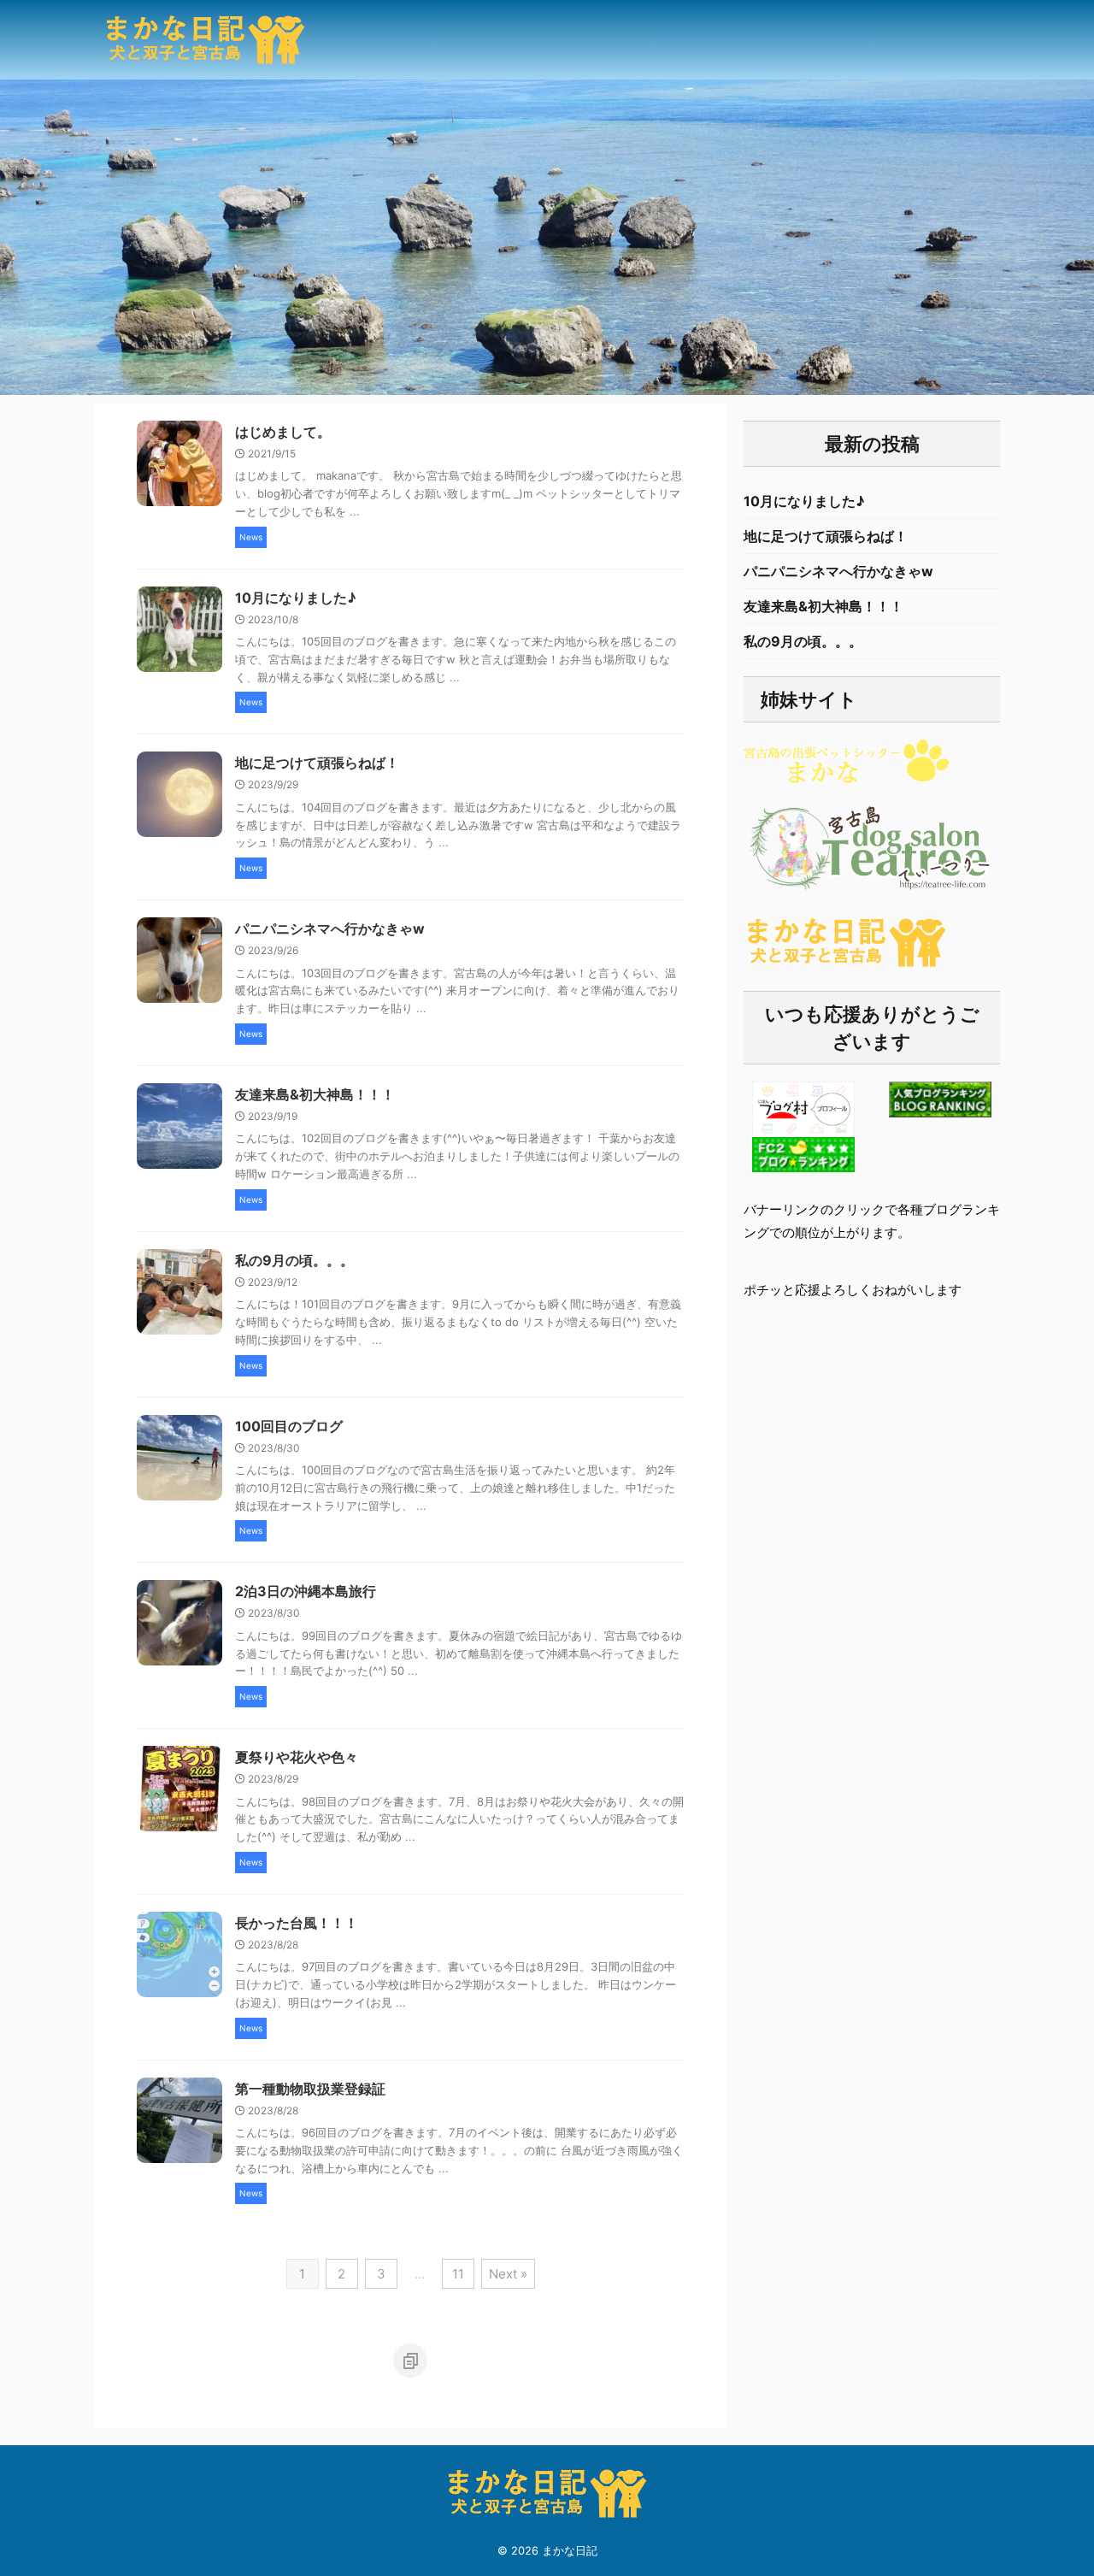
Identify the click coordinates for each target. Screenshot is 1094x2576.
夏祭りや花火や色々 (297, 1757)
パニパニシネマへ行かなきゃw (330, 928)
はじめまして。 (283, 432)
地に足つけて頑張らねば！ (317, 763)
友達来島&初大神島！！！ (315, 1094)
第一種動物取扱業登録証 (310, 2089)
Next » (508, 2274)
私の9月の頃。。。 (294, 1260)
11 (458, 2274)
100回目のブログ (289, 1426)
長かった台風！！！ (297, 1923)
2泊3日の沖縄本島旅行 (306, 1591)
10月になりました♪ (296, 598)
